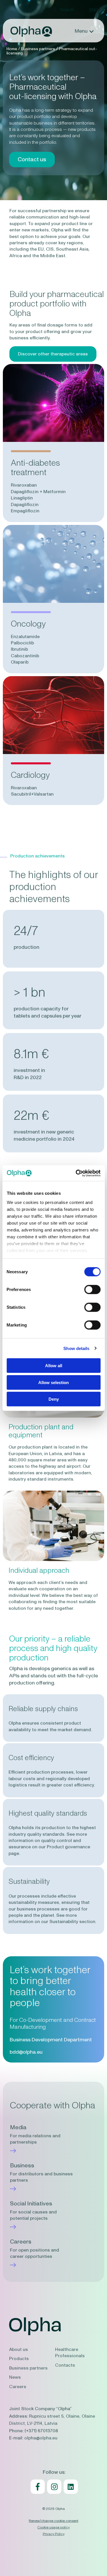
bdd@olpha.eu (26, 2052)
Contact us (32, 160)
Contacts (65, 2365)
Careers (18, 2387)
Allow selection (53, 1382)
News (15, 2377)
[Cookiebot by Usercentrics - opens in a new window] (76, 1173)
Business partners (28, 2368)
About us (19, 2349)
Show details (76, 1348)
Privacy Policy (54, 2534)
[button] (94, 10)
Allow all (54, 1366)
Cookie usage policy (53, 2527)
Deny (54, 1399)
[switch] (92, 1290)
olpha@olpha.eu (41, 2438)
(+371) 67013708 (41, 2431)
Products (19, 2359)
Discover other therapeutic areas (53, 354)
